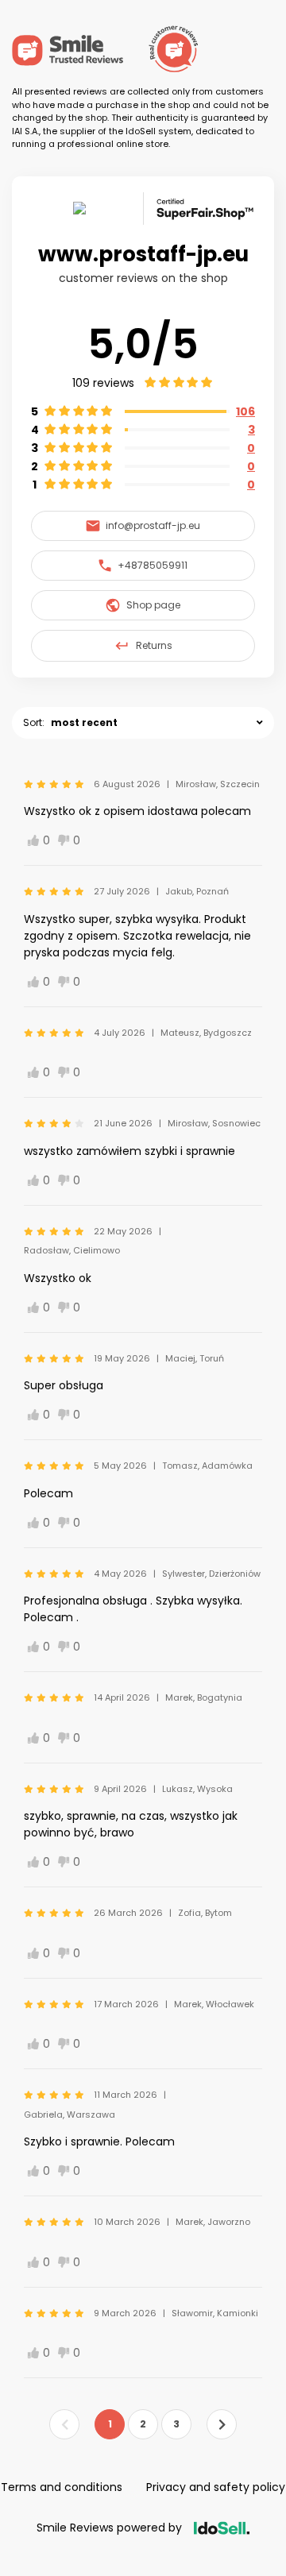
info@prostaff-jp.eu (153, 525)
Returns (154, 645)
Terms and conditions (62, 2487)
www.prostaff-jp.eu (143, 254)
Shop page (153, 605)
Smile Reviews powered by (109, 2528)
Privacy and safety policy (216, 2487)
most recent (84, 722)
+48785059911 (153, 565)
